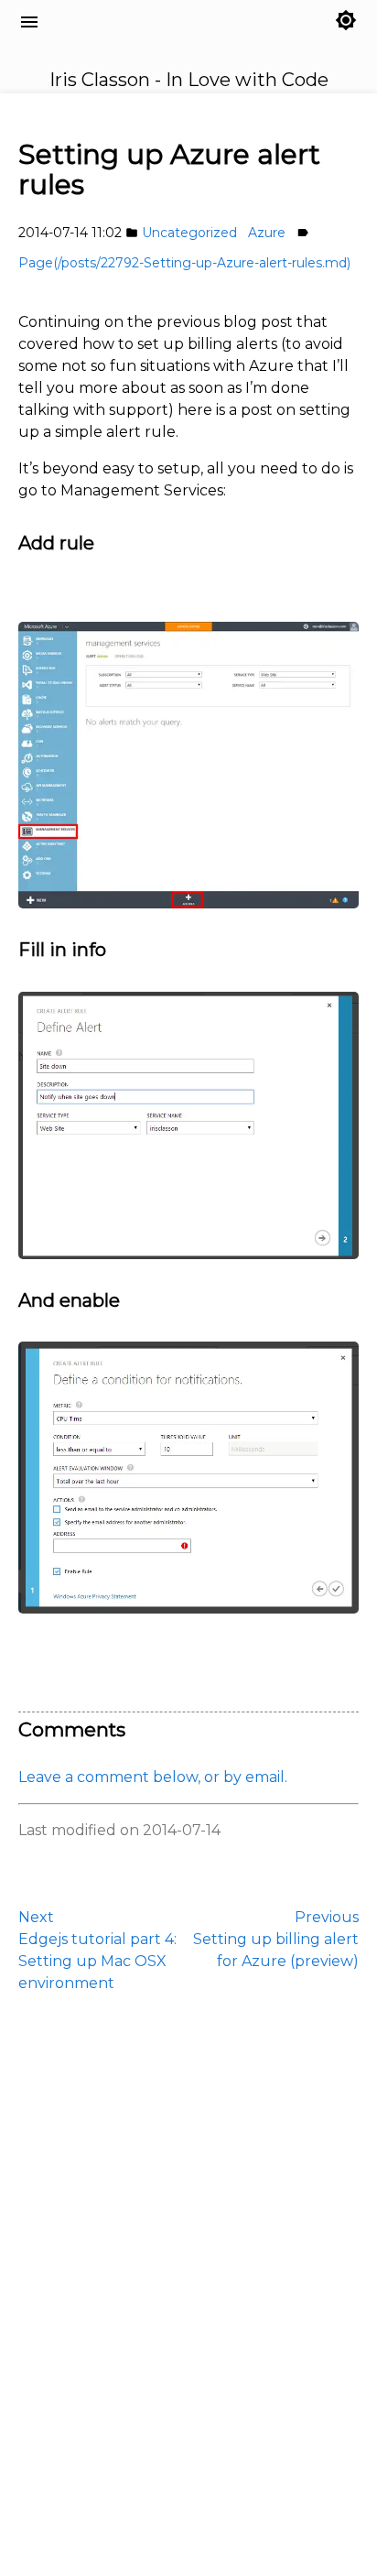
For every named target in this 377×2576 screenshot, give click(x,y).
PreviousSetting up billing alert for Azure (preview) (276, 1939)
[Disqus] (188, 2282)
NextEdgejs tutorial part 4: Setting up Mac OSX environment (97, 1950)
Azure (267, 233)
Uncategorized (189, 233)
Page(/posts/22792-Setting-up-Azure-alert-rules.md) (184, 263)
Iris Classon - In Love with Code (129, 43)
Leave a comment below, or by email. (153, 1777)
